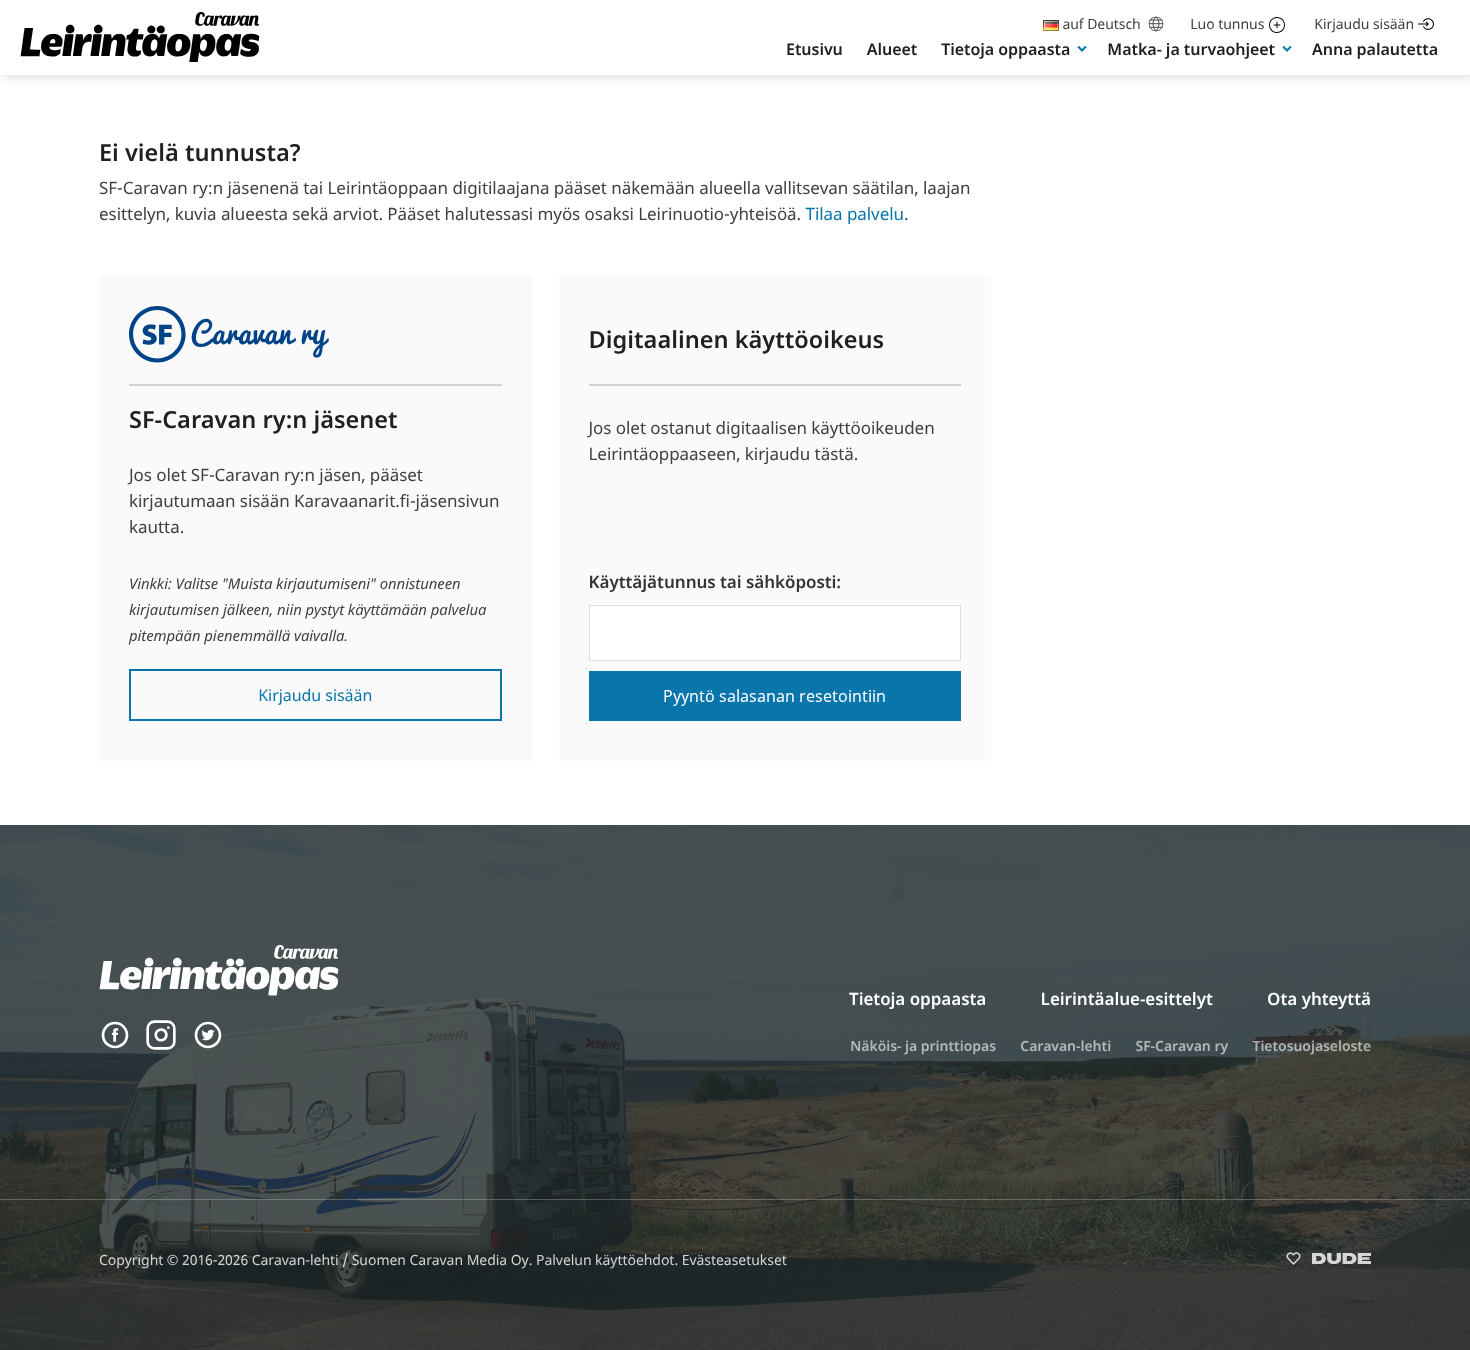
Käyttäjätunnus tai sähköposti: (715, 581)
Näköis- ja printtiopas (923, 1046)
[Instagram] (161, 1044)
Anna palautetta (1375, 49)
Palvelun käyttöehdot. (609, 1260)
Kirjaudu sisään (1364, 24)
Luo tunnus (1227, 24)
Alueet (892, 49)
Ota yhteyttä (1319, 998)
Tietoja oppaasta (1005, 49)
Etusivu (814, 49)
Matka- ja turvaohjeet (1191, 49)
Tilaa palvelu (854, 213)
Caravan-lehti (1065, 1046)
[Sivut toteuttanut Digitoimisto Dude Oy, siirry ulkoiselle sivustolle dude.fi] (1328, 1262)
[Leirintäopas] (140, 60)
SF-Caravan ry (1181, 1046)
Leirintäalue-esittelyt (1127, 998)
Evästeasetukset (734, 1260)
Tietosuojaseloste (1311, 1046)
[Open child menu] (1082, 48)
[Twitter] (208, 1044)
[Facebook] (115, 1044)
